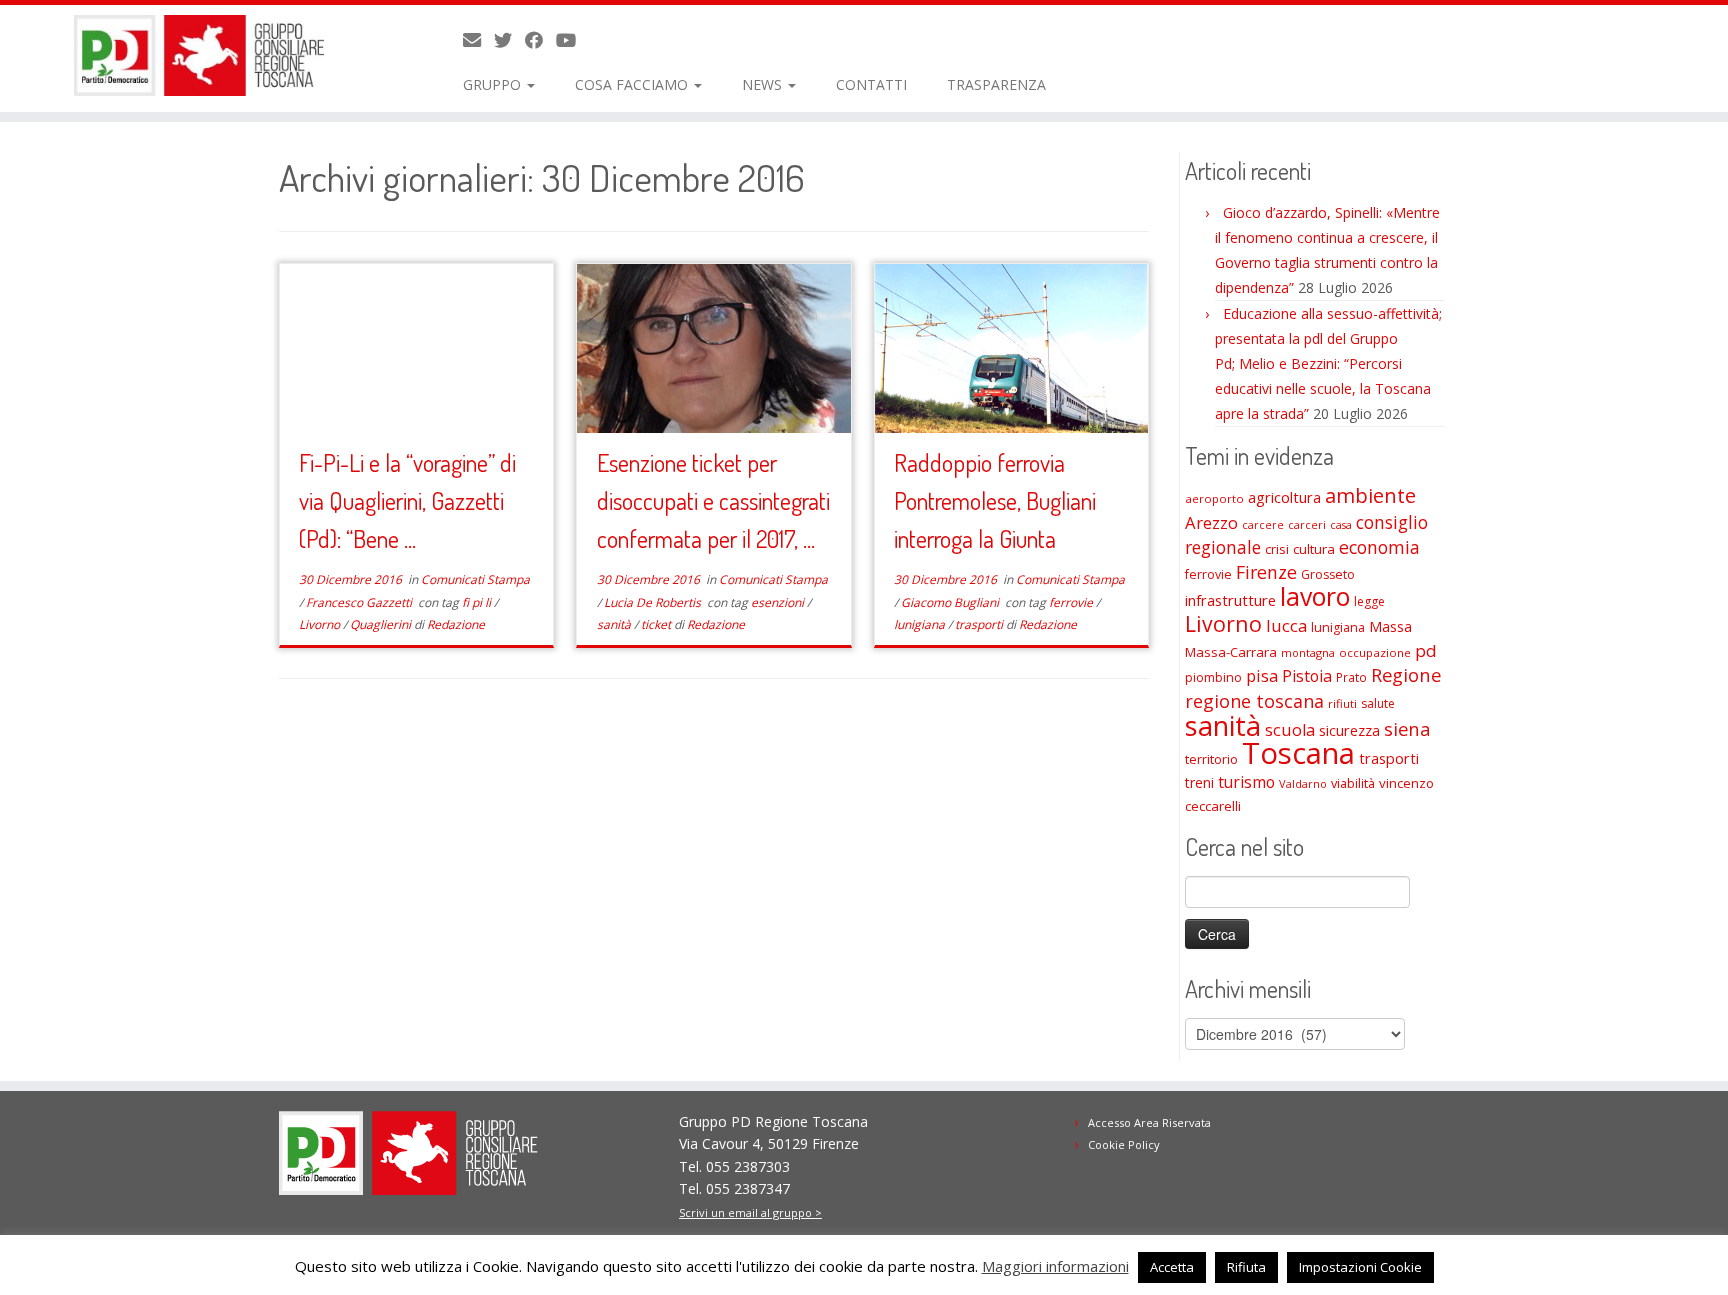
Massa (1390, 626)
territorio (1211, 759)
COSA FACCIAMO (633, 84)
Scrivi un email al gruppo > (750, 1212)
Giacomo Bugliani (951, 602)
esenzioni (779, 602)
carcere (1263, 525)
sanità (615, 624)
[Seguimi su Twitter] (509, 40)
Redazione (456, 624)
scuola (1290, 730)
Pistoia (1307, 676)
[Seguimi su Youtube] (572, 40)
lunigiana (921, 624)
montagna (1308, 652)
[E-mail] (478, 40)
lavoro (1315, 596)
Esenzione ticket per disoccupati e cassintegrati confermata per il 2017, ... (713, 500)
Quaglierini (382, 624)
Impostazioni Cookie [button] (1360, 1267)
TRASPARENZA (996, 84)
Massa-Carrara (1231, 652)
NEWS (764, 84)
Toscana (1298, 753)
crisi (1277, 549)
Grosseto (1328, 574)
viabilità (1353, 783)
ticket (657, 624)
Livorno (321, 624)
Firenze (1266, 572)
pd (1426, 650)
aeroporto (1214, 498)
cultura (1314, 549)
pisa (1262, 675)
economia (1379, 547)
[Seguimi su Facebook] (540, 40)
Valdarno (1303, 783)
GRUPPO (494, 84)
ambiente (1370, 495)
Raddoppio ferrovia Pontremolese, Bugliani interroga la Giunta (995, 500)
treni (1199, 782)
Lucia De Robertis (654, 602)
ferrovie (1072, 602)
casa (1341, 525)
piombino (1213, 677)
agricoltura (1284, 497)
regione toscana (1254, 701)
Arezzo (1211, 522)
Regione (1406, 674)
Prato (1351, 677)
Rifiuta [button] (1246, 1267)
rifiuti (1342, 703)
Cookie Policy (1124, 1144)
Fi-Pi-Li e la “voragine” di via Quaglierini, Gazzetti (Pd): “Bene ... (407, 500)
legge (1369, 601)
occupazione (1375, 652)
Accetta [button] (1172, 1267)
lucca (1286, 625)
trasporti (980, 624)
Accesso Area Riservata (1149, 1122)
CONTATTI (871, 84)
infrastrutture (1230, 600)
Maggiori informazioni (1055, 1266)
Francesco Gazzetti (360, 602)
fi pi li (478, 602)
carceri (1307, 524)
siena (1407, 728)
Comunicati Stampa (475, 579)
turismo (1246, 782)
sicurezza (1349, 730)
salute (1378, 703)
